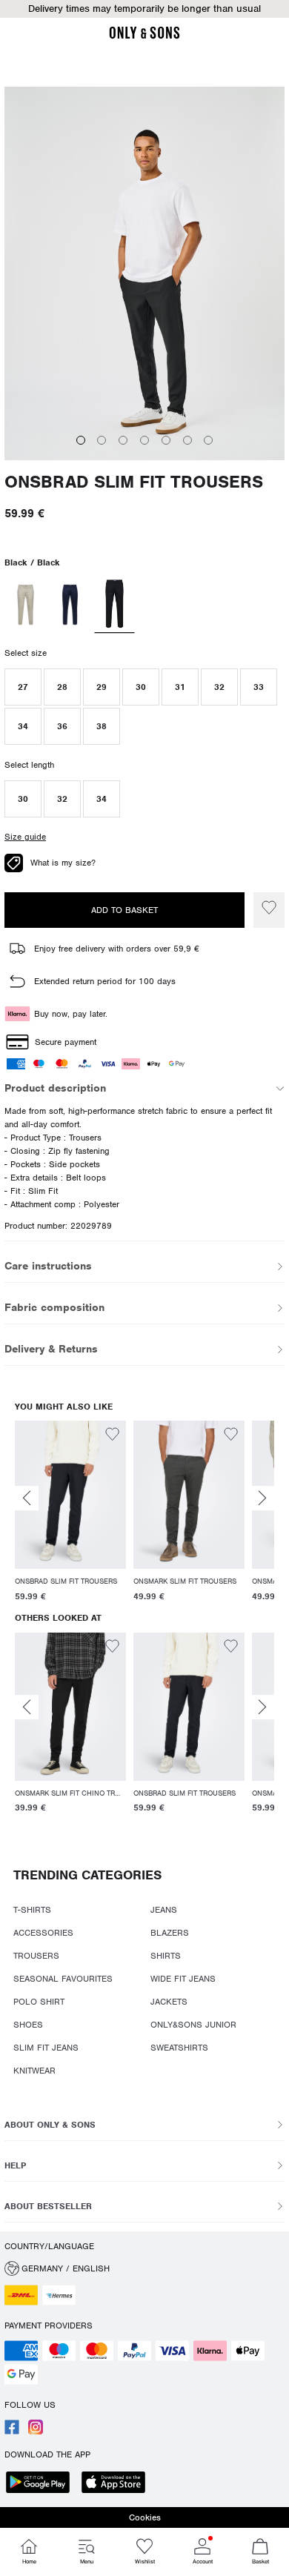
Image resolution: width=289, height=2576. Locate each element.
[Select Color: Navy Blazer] (70, 605)
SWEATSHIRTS (179, 2048)
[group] (70, 1514)
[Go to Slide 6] (187, 440)
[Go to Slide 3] (123, 440)
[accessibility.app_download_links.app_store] (118, 2484)
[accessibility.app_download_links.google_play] (42, 2484)
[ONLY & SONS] (144, 36)
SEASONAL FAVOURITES (63, 1979)
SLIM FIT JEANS (46, 2048)
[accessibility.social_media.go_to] (12, 2431)
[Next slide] (262, 1498)
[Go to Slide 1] (81, 440)
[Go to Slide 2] (102, 440)
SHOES (28, 2025)
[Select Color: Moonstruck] (26, 605)
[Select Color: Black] (115, 605)
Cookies (145, 2517)
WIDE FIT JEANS (183, 1979)
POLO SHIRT (39, 2002)
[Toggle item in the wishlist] (269, 910)
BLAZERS (170, 1933)
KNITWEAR (34, 2071)
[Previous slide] (27, 1498)
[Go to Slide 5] (166, 440)
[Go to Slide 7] (208, 440)
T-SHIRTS (32, 1910)
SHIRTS (166, 1956)
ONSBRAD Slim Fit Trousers (134, 482)
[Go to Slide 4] (144, 440)
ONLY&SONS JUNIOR (193, 2025)
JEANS (164, 1910)
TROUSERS (36, 1956)
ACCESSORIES (43, 1933)
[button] (144, 9)
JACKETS (169, 2002)
